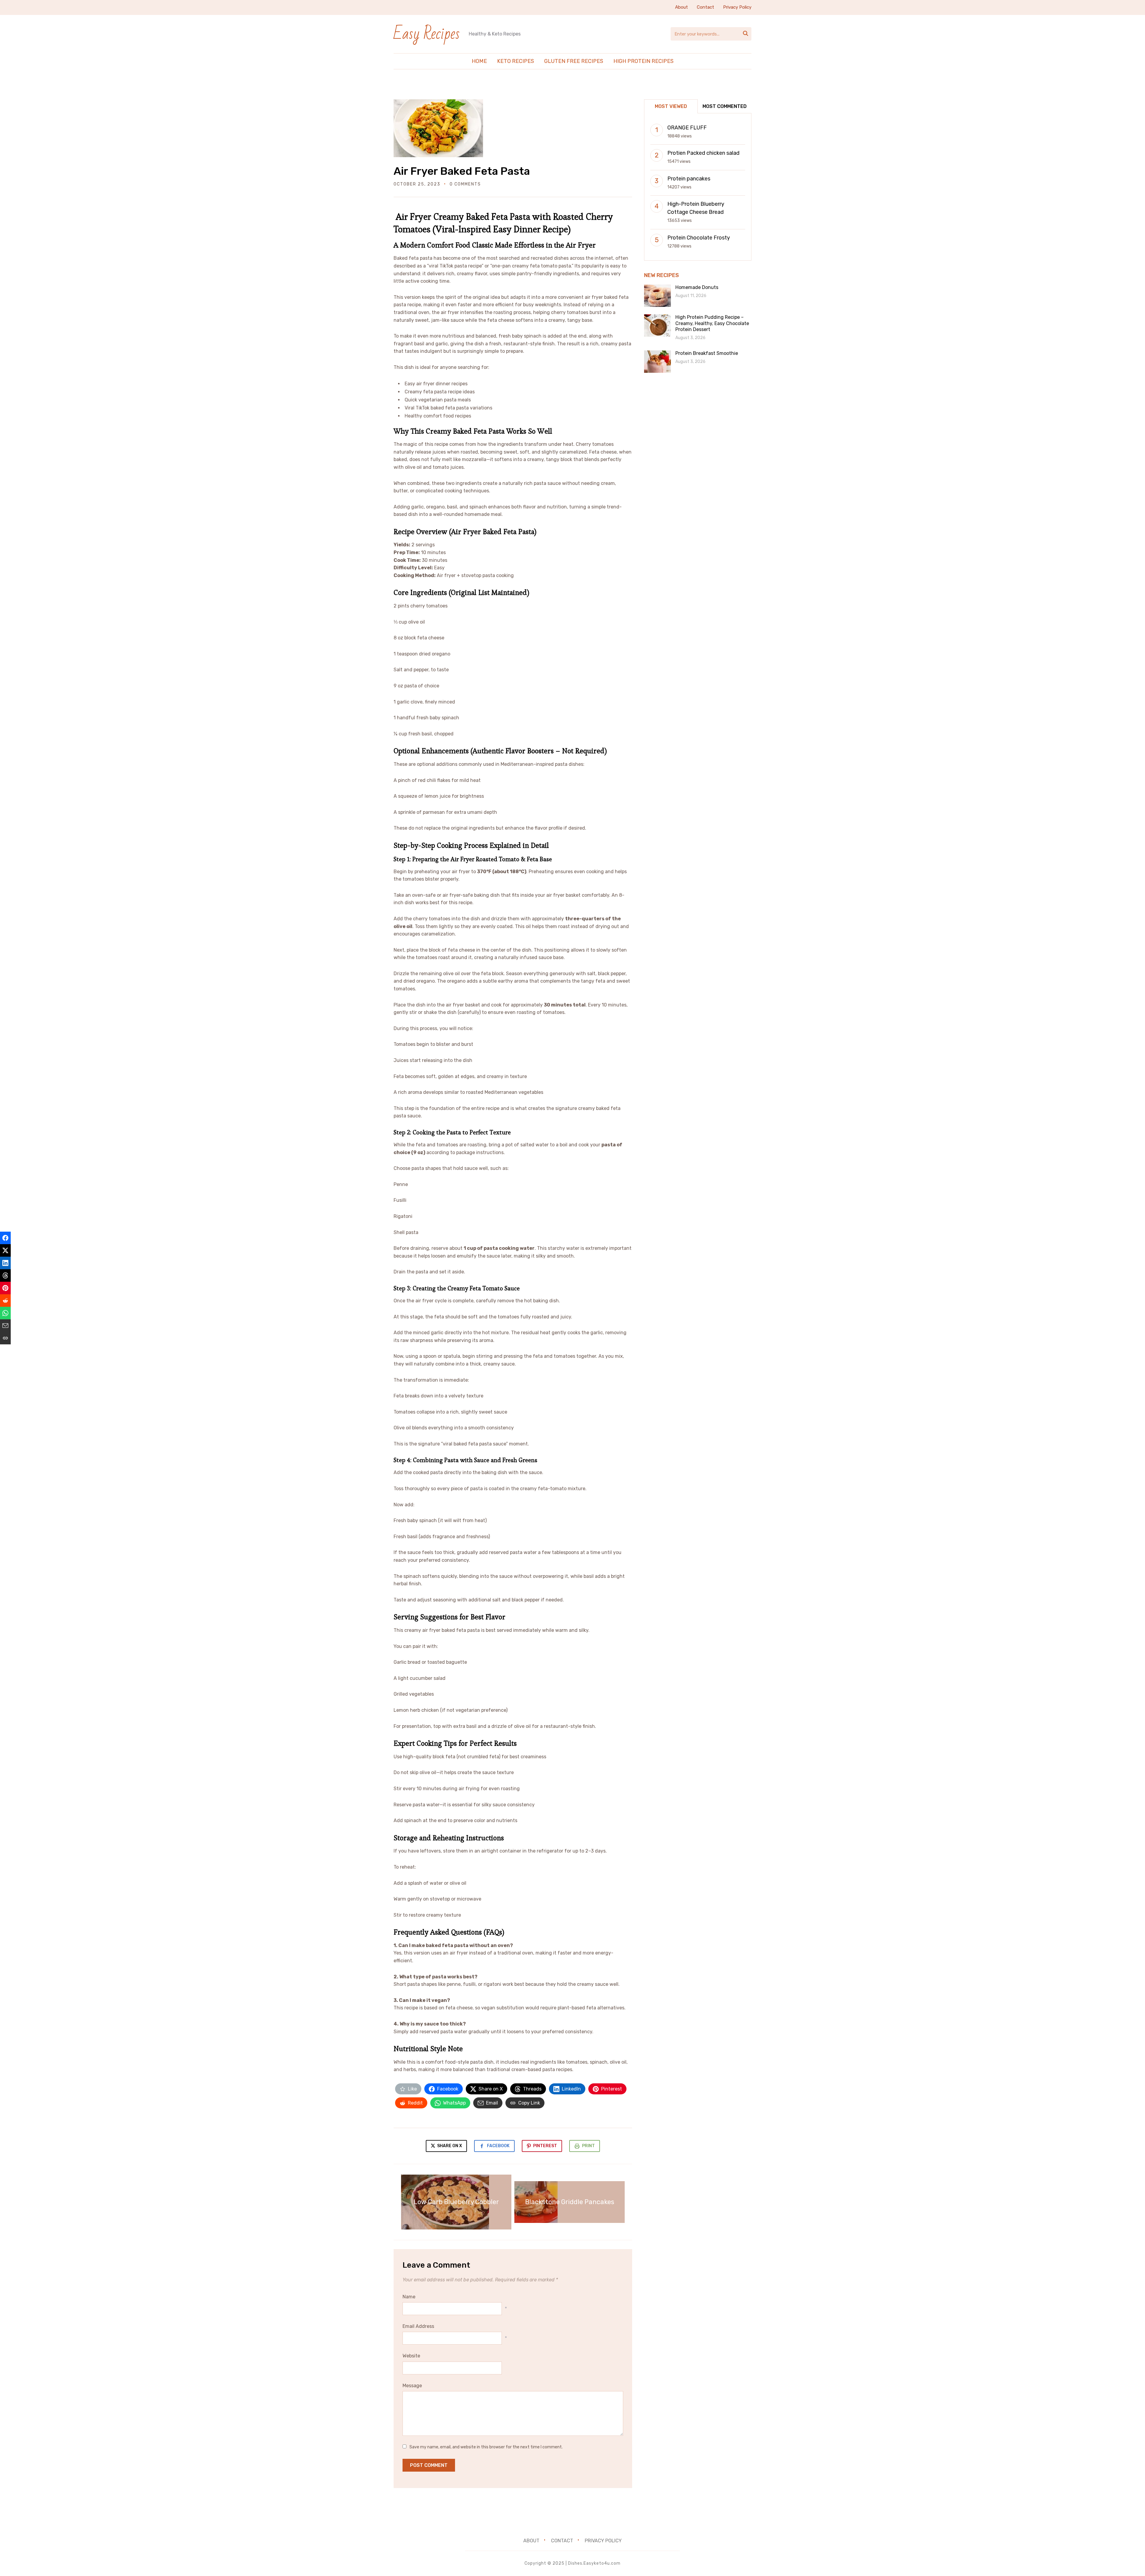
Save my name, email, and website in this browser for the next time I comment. (486, 2447)
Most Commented (725, 106)
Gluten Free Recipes (574, 61)
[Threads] (5, 1275)
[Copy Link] (5, 1338)
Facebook (498, 2146)
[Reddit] (5, 1301)
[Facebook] (5, 1238)
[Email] (5, 1326)
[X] (5, 1250)
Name (409, 2297)
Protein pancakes (689, 179)
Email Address (418, 2326)
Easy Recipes (427, 34)
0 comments (465, 184)
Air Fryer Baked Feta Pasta (462, 171)
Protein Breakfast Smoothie (707, 353)
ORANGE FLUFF (687, 128)
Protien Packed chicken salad (703, 153)
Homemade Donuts (697, 287)
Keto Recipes (516, 61)
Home (479, 61)
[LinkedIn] (5, 1263)
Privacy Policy (737, 7)
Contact (705, 7)
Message (412, 2386)
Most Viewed (671, 106)
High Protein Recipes (643, 61)
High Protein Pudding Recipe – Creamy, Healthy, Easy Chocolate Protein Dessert (712, 323)
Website (411, 2356)
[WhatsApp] (5, 1313)
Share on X (449, 2146)
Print (588, 2146)
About (681, 7)
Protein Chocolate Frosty (699, 238)
